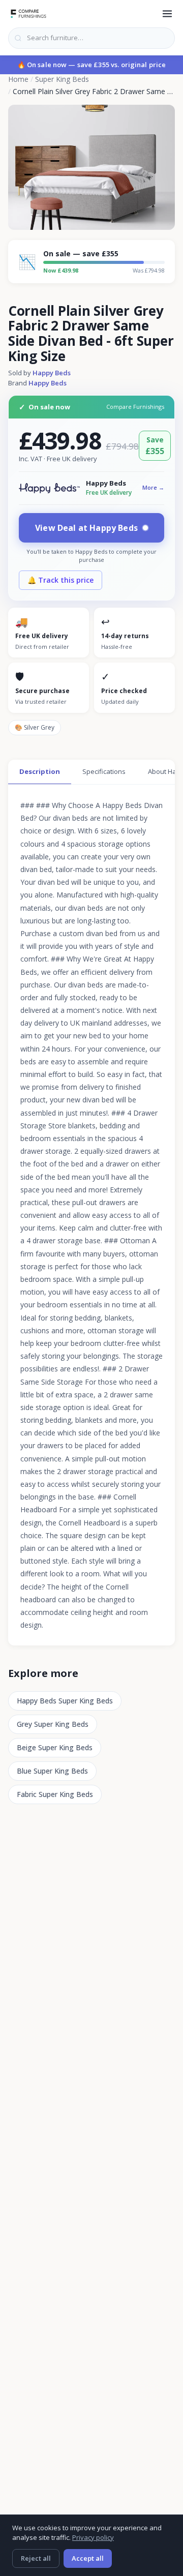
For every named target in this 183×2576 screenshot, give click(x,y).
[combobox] (91, 38)
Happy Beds (52, 373)
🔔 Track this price (60, 580)
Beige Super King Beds (55, 1747)
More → (153, 487)
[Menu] (167, 14)
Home (18, 79)
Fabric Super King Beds (55, 1794)
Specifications (104, 771)
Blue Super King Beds (52, 1771)
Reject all (36, 2558)
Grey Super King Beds (53, 1724)
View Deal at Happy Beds (86, 528)
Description (40, 771)
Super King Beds (62, 79)
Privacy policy (93, 2537)
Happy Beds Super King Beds (65, 1701)
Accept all (88, 2558)
